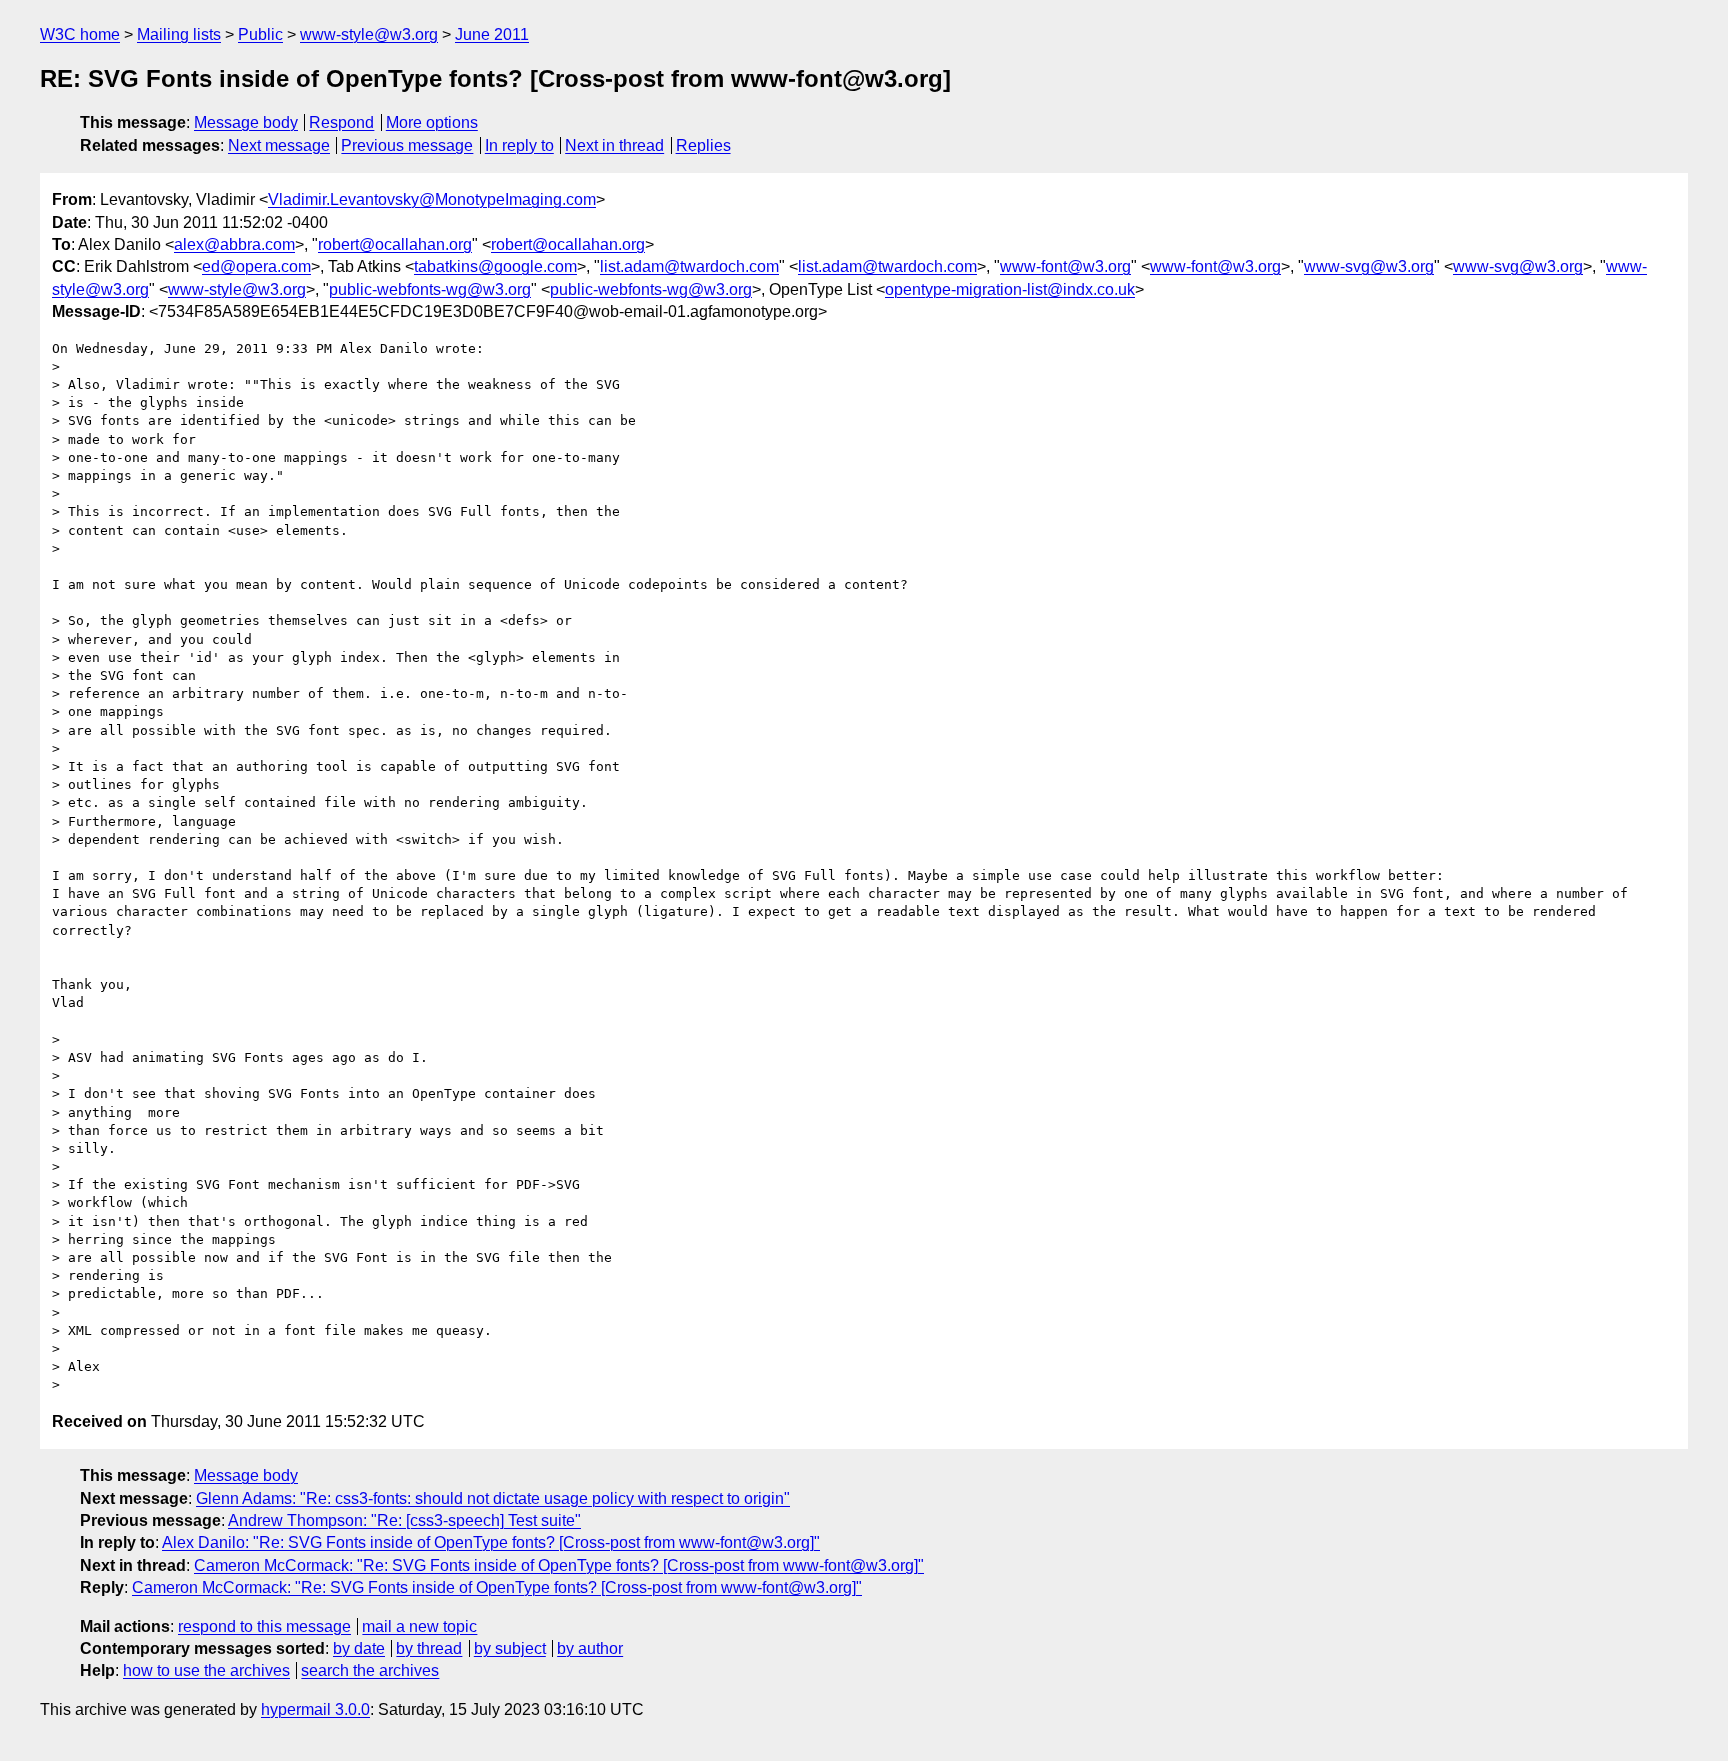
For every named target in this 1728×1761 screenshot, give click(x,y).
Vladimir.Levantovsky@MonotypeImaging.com (432, 199)
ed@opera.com (256, 266)
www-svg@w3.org (1369, 266)
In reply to (519, 145)
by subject (510, 1648)
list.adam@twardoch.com (689, 266)
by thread (429, 1648)
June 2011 (492, 34)
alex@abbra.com (234, 244)
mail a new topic (419, 1626)
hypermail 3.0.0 (315, 1709)
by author (590, 1648)
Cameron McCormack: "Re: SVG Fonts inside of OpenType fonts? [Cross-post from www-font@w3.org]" (559, 1565)
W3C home (80, 34)
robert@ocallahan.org (395, 244)
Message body (246, 122)
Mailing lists (179, 34)
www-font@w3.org (1065, 266)
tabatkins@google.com (495, 266)
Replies (703, 145)
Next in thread (614, 145)
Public (260, 34)
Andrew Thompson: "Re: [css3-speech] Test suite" (404, 1520)
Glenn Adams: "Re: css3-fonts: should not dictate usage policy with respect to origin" (493, 1498)
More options (432, 122)
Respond (341, 122)
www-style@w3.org (369, 34)
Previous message (407, 145)
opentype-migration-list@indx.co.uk (1010, 289)
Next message (279, 145)
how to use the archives (206, 1670)
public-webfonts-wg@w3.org (430, 289)
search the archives (370, 1670)
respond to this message (264, 1626)
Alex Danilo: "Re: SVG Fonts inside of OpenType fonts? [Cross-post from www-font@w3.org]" (491, 1542)
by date (359, 1648)
